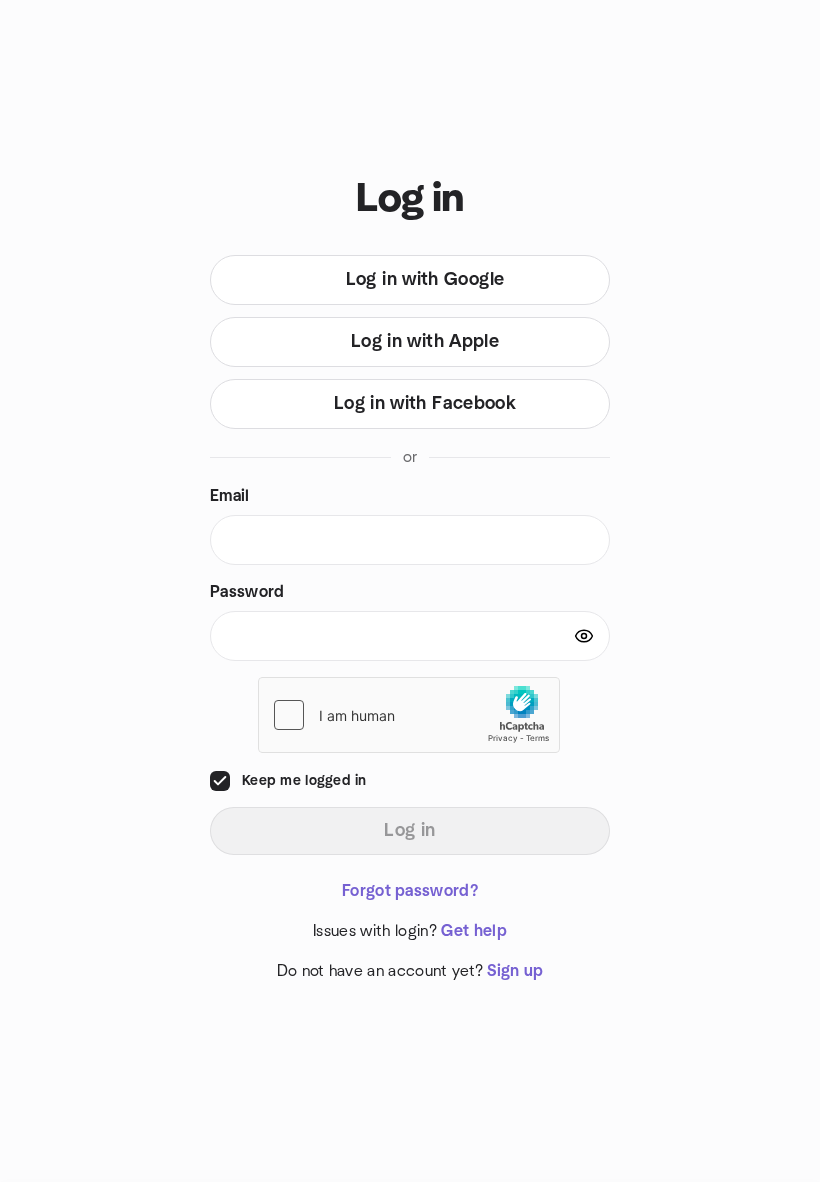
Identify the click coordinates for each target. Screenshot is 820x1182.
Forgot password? (410, 891)
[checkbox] (220, 781)
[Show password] (584, 636)
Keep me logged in (304, 781)
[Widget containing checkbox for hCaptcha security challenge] (409, 715)
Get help (474, 931)
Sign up (515, 971)
